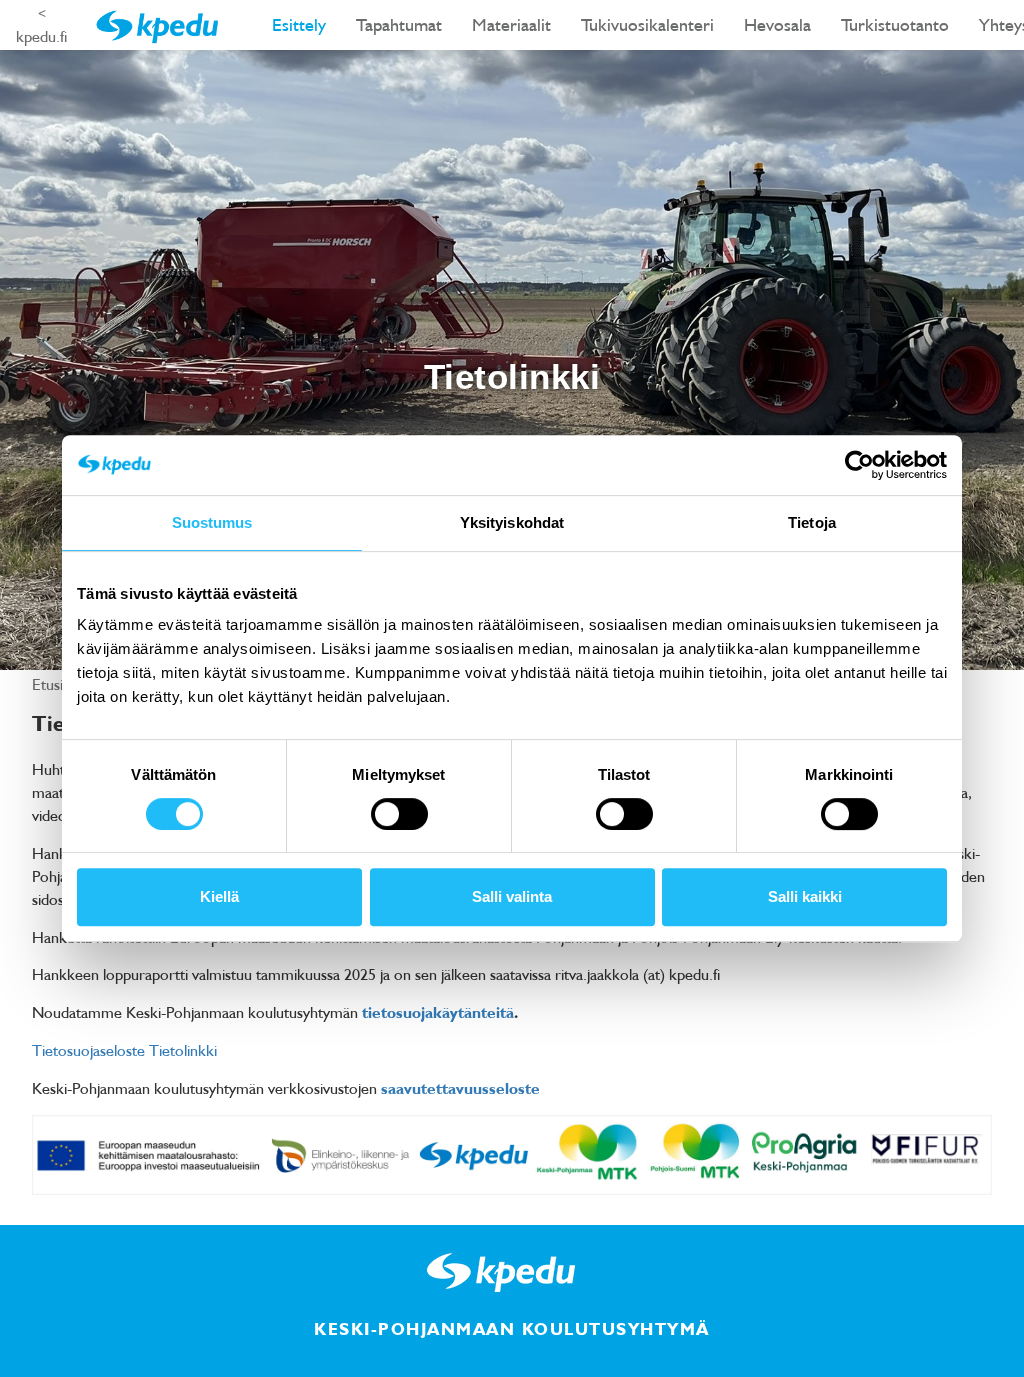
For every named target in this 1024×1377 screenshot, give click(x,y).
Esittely (299, 24)
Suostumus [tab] (212, 522)
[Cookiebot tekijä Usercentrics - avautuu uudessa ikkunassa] (859, 465)
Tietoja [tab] (812, 522)
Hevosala (777, 24)
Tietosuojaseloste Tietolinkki (124, 1050)
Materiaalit (511, 24)
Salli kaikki (805, 896)
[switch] (399, 814)
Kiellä (219, 896)
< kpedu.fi (41, 24)
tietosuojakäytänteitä (438, 1012)
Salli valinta (512, 896)
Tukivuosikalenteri (647, 24)
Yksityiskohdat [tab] (512, 522)
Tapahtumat (399, 24)
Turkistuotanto (895, 24)
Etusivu (57, 684)
